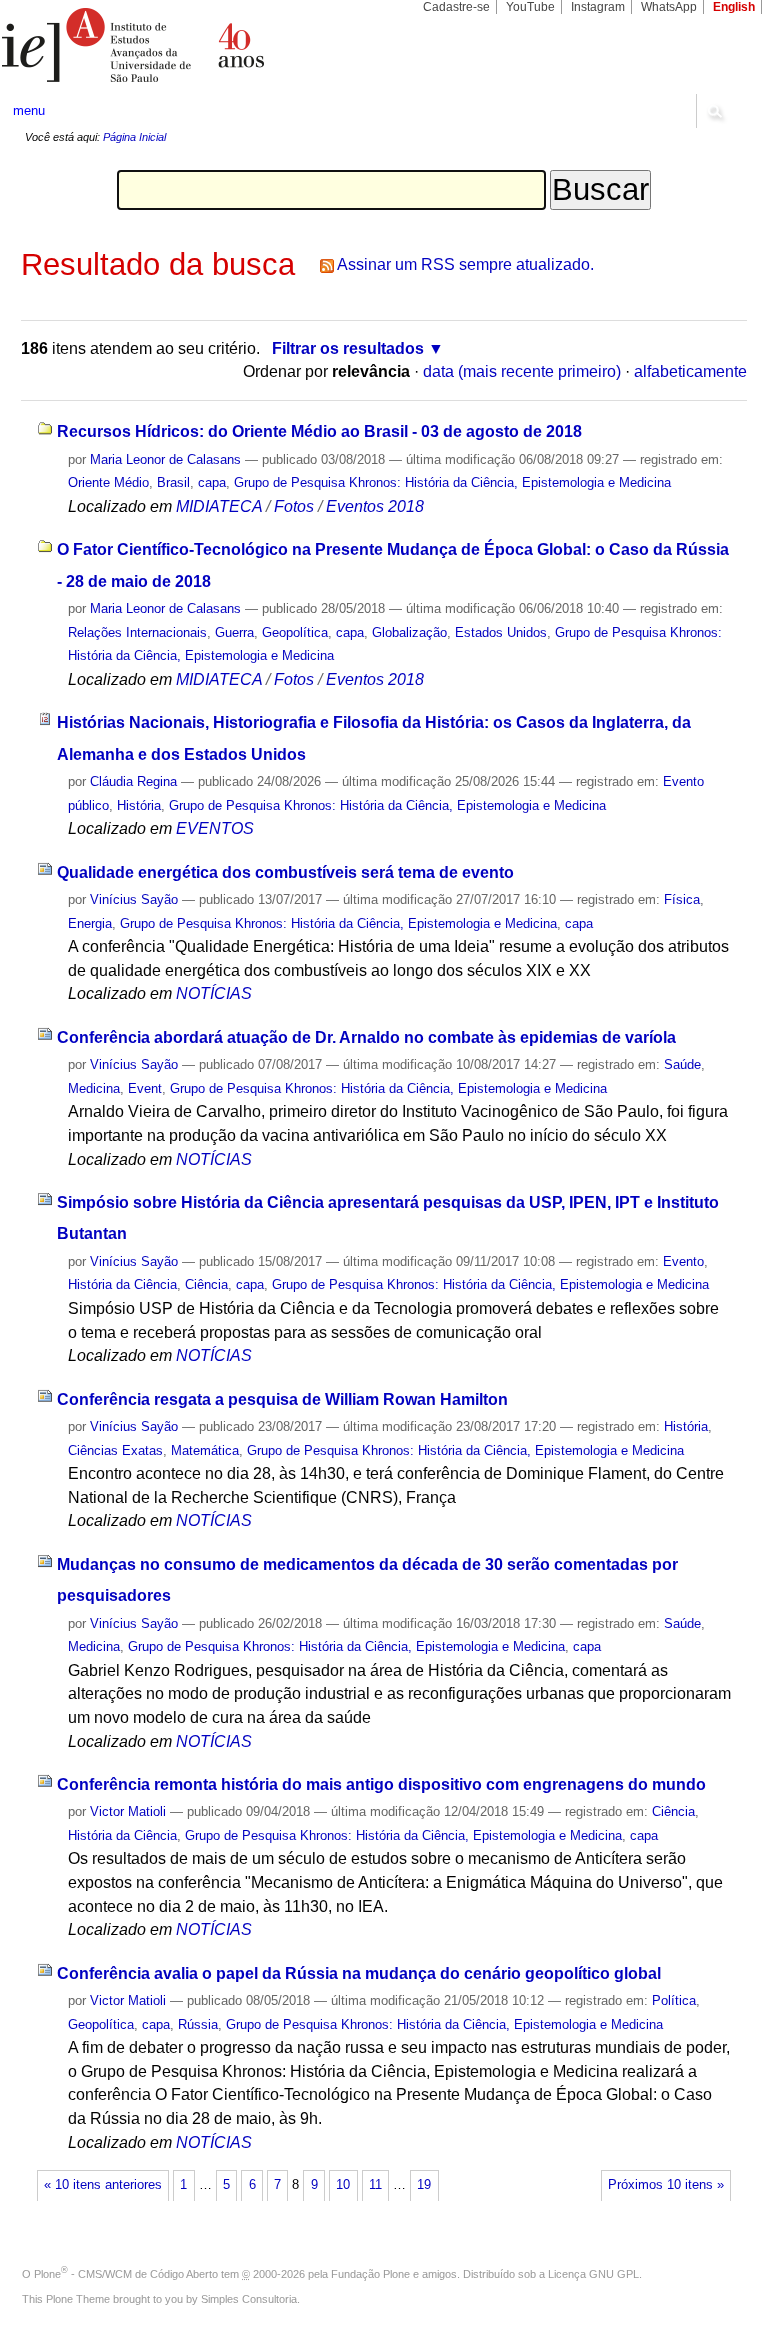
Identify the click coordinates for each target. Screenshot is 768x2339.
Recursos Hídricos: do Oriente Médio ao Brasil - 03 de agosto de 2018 (319, 431)
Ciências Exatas (115, 1450)
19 (424, 2185)
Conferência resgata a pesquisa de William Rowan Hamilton (282, 1399)
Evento (683, 1261)
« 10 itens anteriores (103, 2185)
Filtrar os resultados (348, 348)
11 (375, 2185)
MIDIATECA (219, 506)
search (714, 111)
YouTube (530, 7)
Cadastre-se (456, 7)
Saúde (682, 1064)
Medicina (94, 1088)
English (734, 7)
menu (29, 110)
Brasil (173, 482)
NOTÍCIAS (214, 993)
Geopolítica (295, 632)
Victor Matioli (128, 1811)
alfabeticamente (690, 371)
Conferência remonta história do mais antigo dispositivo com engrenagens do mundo (381, 1784)
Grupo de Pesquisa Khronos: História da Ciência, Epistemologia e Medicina (452, 482)
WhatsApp (669, 7)
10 (343, 2185)
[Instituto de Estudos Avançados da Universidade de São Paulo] (192, 45)
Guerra (234, 632)
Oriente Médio (108, 482)
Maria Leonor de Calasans (165, 459)
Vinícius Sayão (134, 899)
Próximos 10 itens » (666, 2185)
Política (674, 2000)
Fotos (294, 506)
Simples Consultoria (249, 2299)
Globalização (409, 632)
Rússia (198, 2024)
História (139, 805)
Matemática (205, 1450)
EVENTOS (215, 828)
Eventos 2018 (375, 506)
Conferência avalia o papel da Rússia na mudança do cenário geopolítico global (359, 1973)
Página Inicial (134, 137)
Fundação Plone (370, 2274)
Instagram (598, 7)
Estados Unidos (501, 632)
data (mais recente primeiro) (522, 371)
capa (212, 482)
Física (682, 899)
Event (145, 1088)
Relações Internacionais (137, 632)
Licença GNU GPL (593, 2274)
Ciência (206, 1284)
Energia (90, 923)
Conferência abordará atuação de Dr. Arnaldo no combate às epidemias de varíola (366, 1037)
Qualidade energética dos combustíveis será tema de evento (285, 872)
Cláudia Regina (133, 781)
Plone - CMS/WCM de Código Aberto (126, 2274)
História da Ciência (122, 1284)
